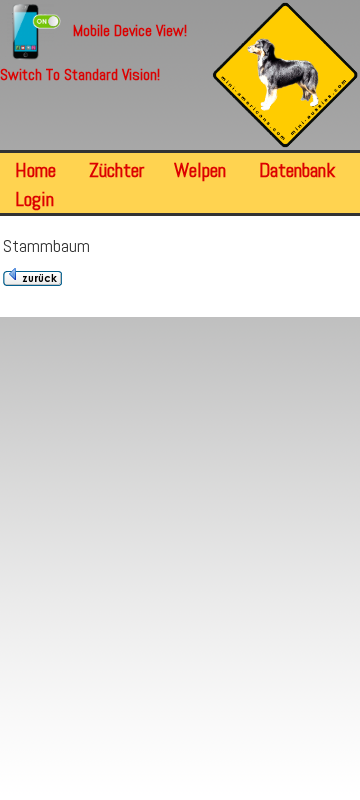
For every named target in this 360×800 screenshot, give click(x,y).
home (35, 170)
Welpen (200, 170)
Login (34, 199)
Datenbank (297, 170)
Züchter (116, 170)
